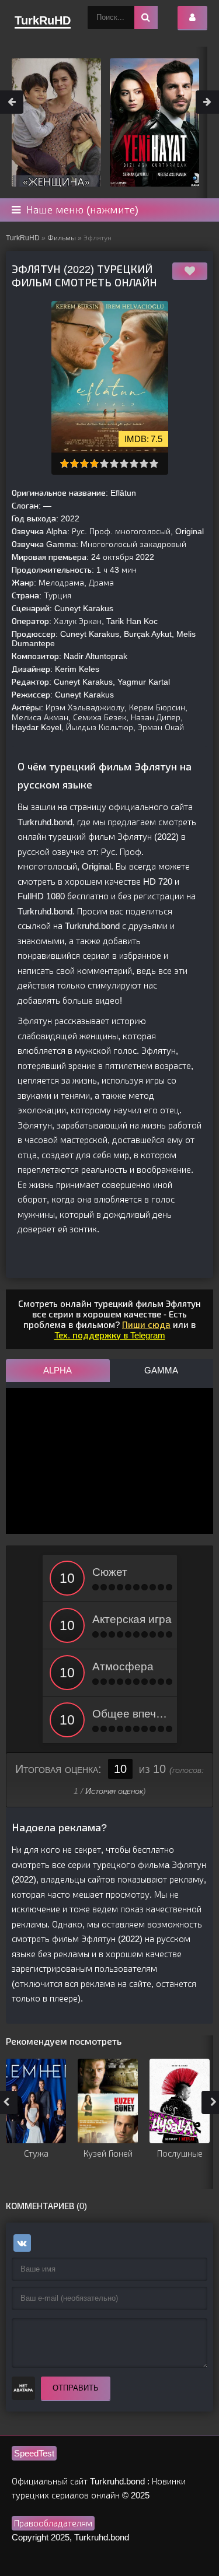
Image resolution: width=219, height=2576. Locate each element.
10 (154, 463)
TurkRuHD (23, 238)
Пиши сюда (146, 1325)
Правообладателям (53, 2523)
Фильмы (62, 238)
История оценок (114, 1791)
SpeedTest (34, 2453)
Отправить (76, 2388)
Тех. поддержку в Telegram (110, 1335)
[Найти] (146, 17)
